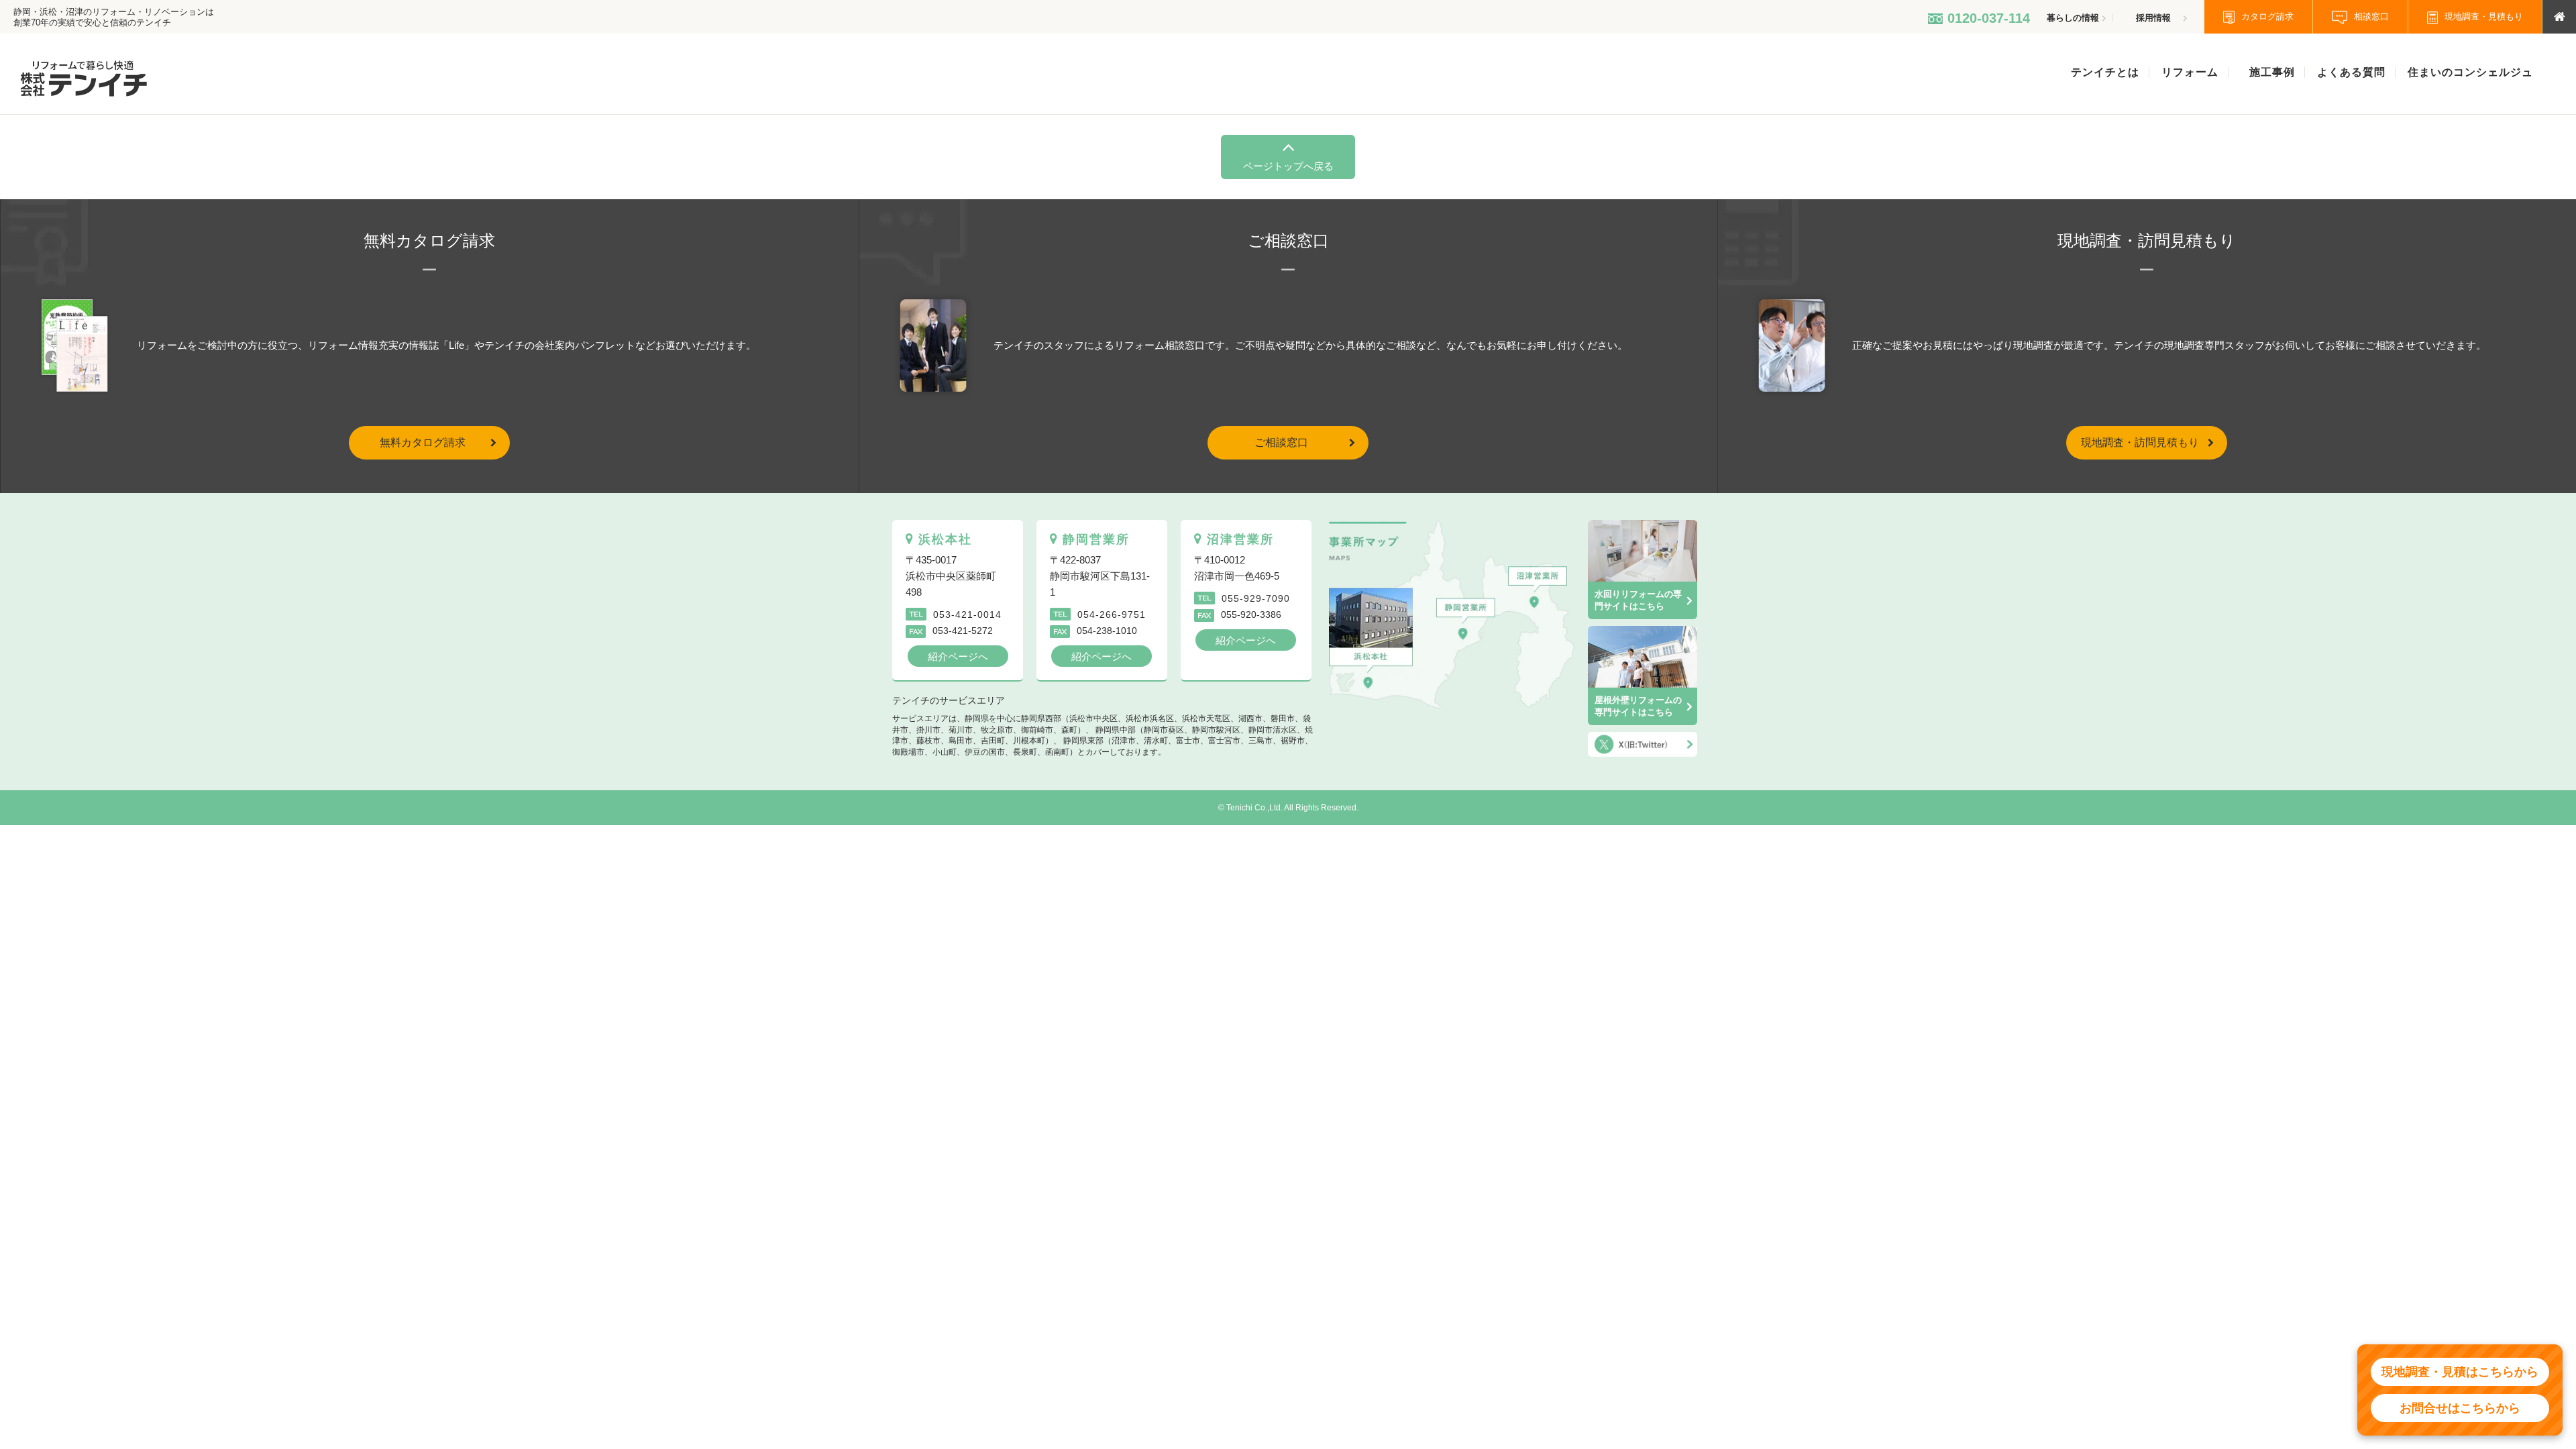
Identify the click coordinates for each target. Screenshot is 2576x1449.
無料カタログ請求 (423, 442)
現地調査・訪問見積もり (2140, 442)
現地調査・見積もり (2484, 16)
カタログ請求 (2267, 16)
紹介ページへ (958, 656)
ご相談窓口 (1281, 442)
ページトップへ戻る (1288, 166)
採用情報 (2153, 18)
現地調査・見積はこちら (2460, 1372)
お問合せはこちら (2460, 1408)
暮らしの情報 (2073, 18)
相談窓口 (2371, 16)
